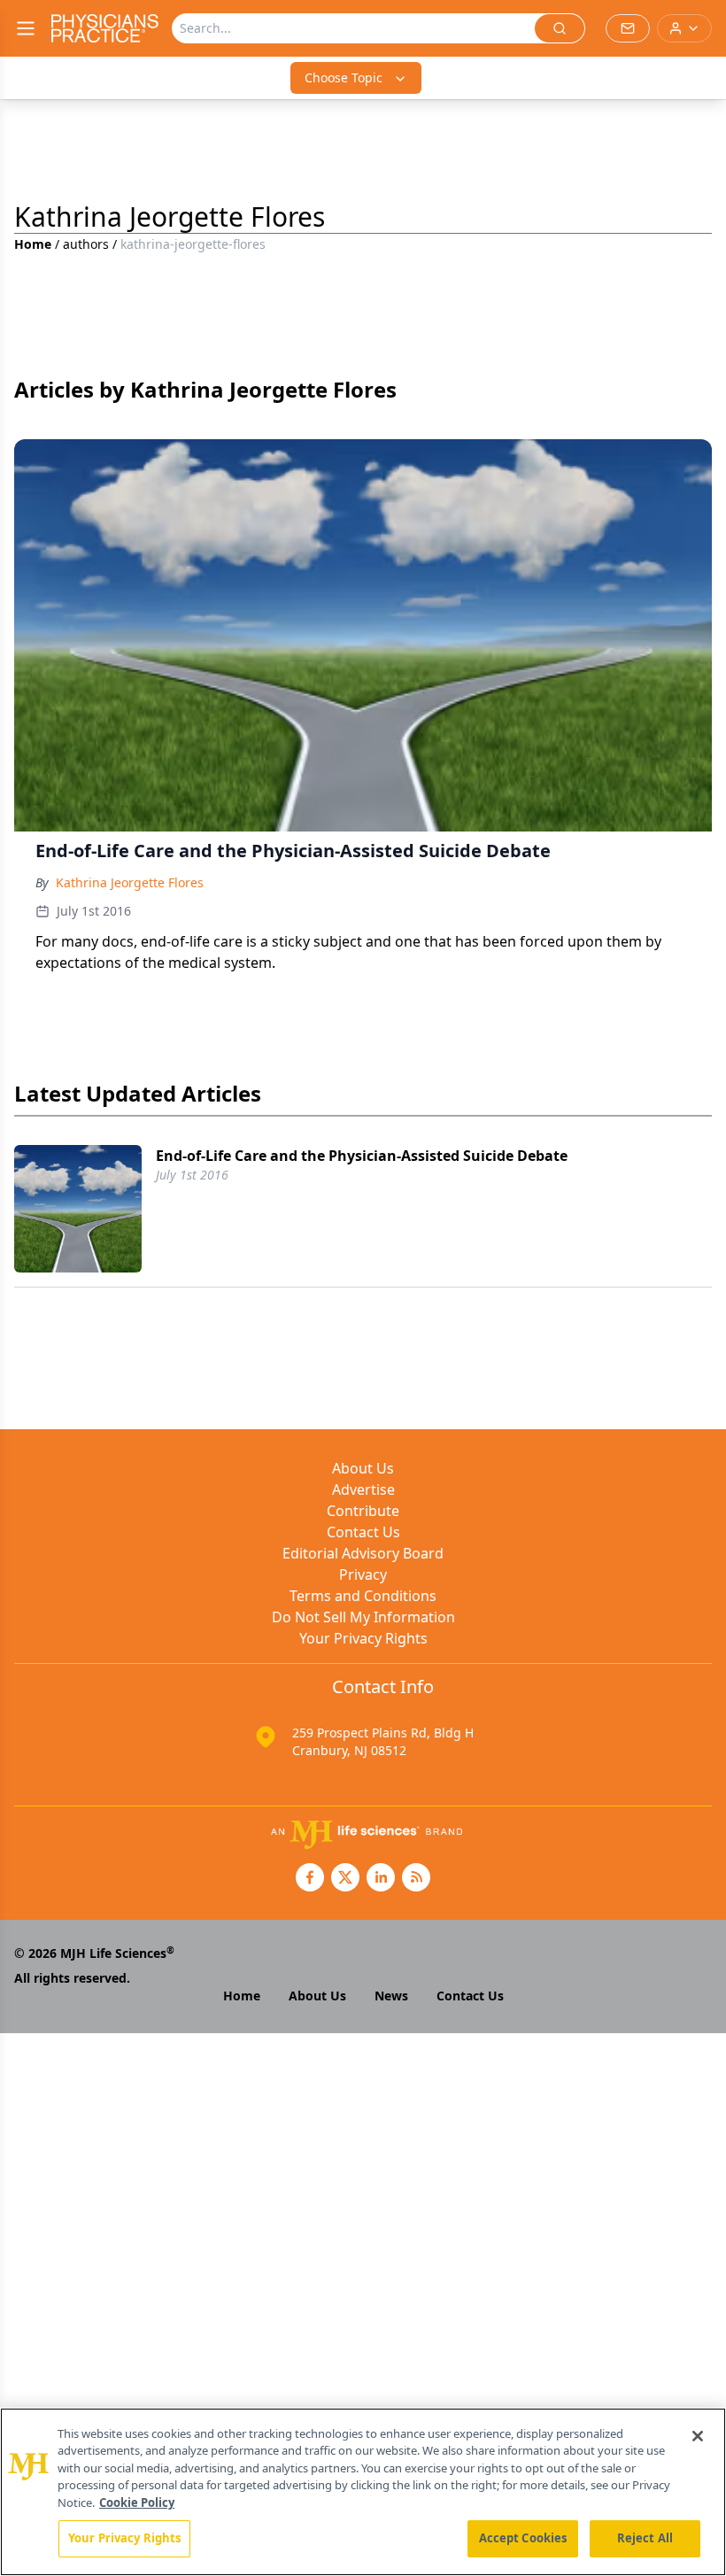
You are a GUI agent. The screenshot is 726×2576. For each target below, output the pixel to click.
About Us (363, 1468)
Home (33, 244)
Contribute (363, 1511)
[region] (363, 2492)
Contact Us (363, 1532)
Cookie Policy (137, 2503)
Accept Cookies (523, 2538)
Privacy (363, 1574)
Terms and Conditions (363, 1596)
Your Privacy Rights (363, 1638)
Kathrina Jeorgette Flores (130, 882)
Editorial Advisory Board (363, 1553)
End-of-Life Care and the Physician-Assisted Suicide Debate (362, 1156)
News (391, 1996)
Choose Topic (344, 77)
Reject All (645, 2538)
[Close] (698, 2436)
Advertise (363, 1489)
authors (86, 244)
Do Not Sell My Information (363, 1617)
